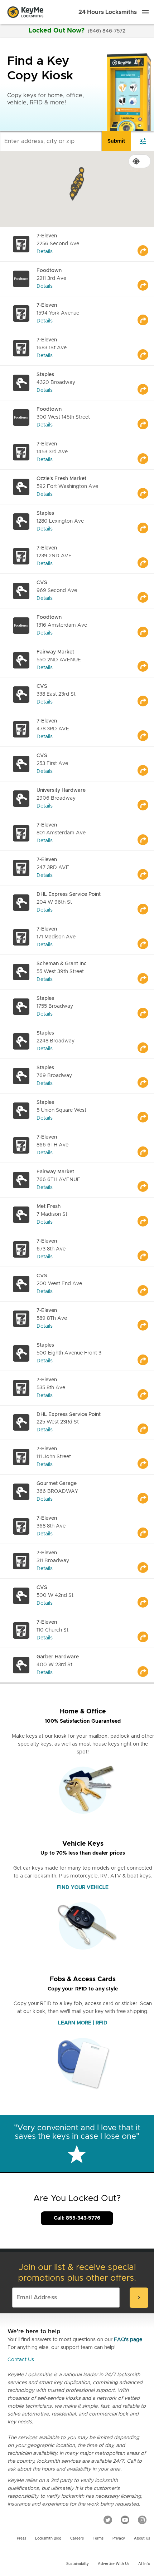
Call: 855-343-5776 (77, 2218)
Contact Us (21, 2360)
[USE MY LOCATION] (140, 161)
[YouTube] (125, 2520)
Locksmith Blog (48, 2538)
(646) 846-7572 (107, 31)
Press (21, 2538)
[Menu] (145, 12)
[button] (82, 172)
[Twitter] (108, 2520)
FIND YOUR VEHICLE (83, 1887)
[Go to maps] (146, 244)
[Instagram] (142, 2520)
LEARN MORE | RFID (83, 2023)
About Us (142, 2538)
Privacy (119, 2538)
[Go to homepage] (25, 12)
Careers (77, 2538)
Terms (98, 2538)
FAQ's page (128, 2340)
